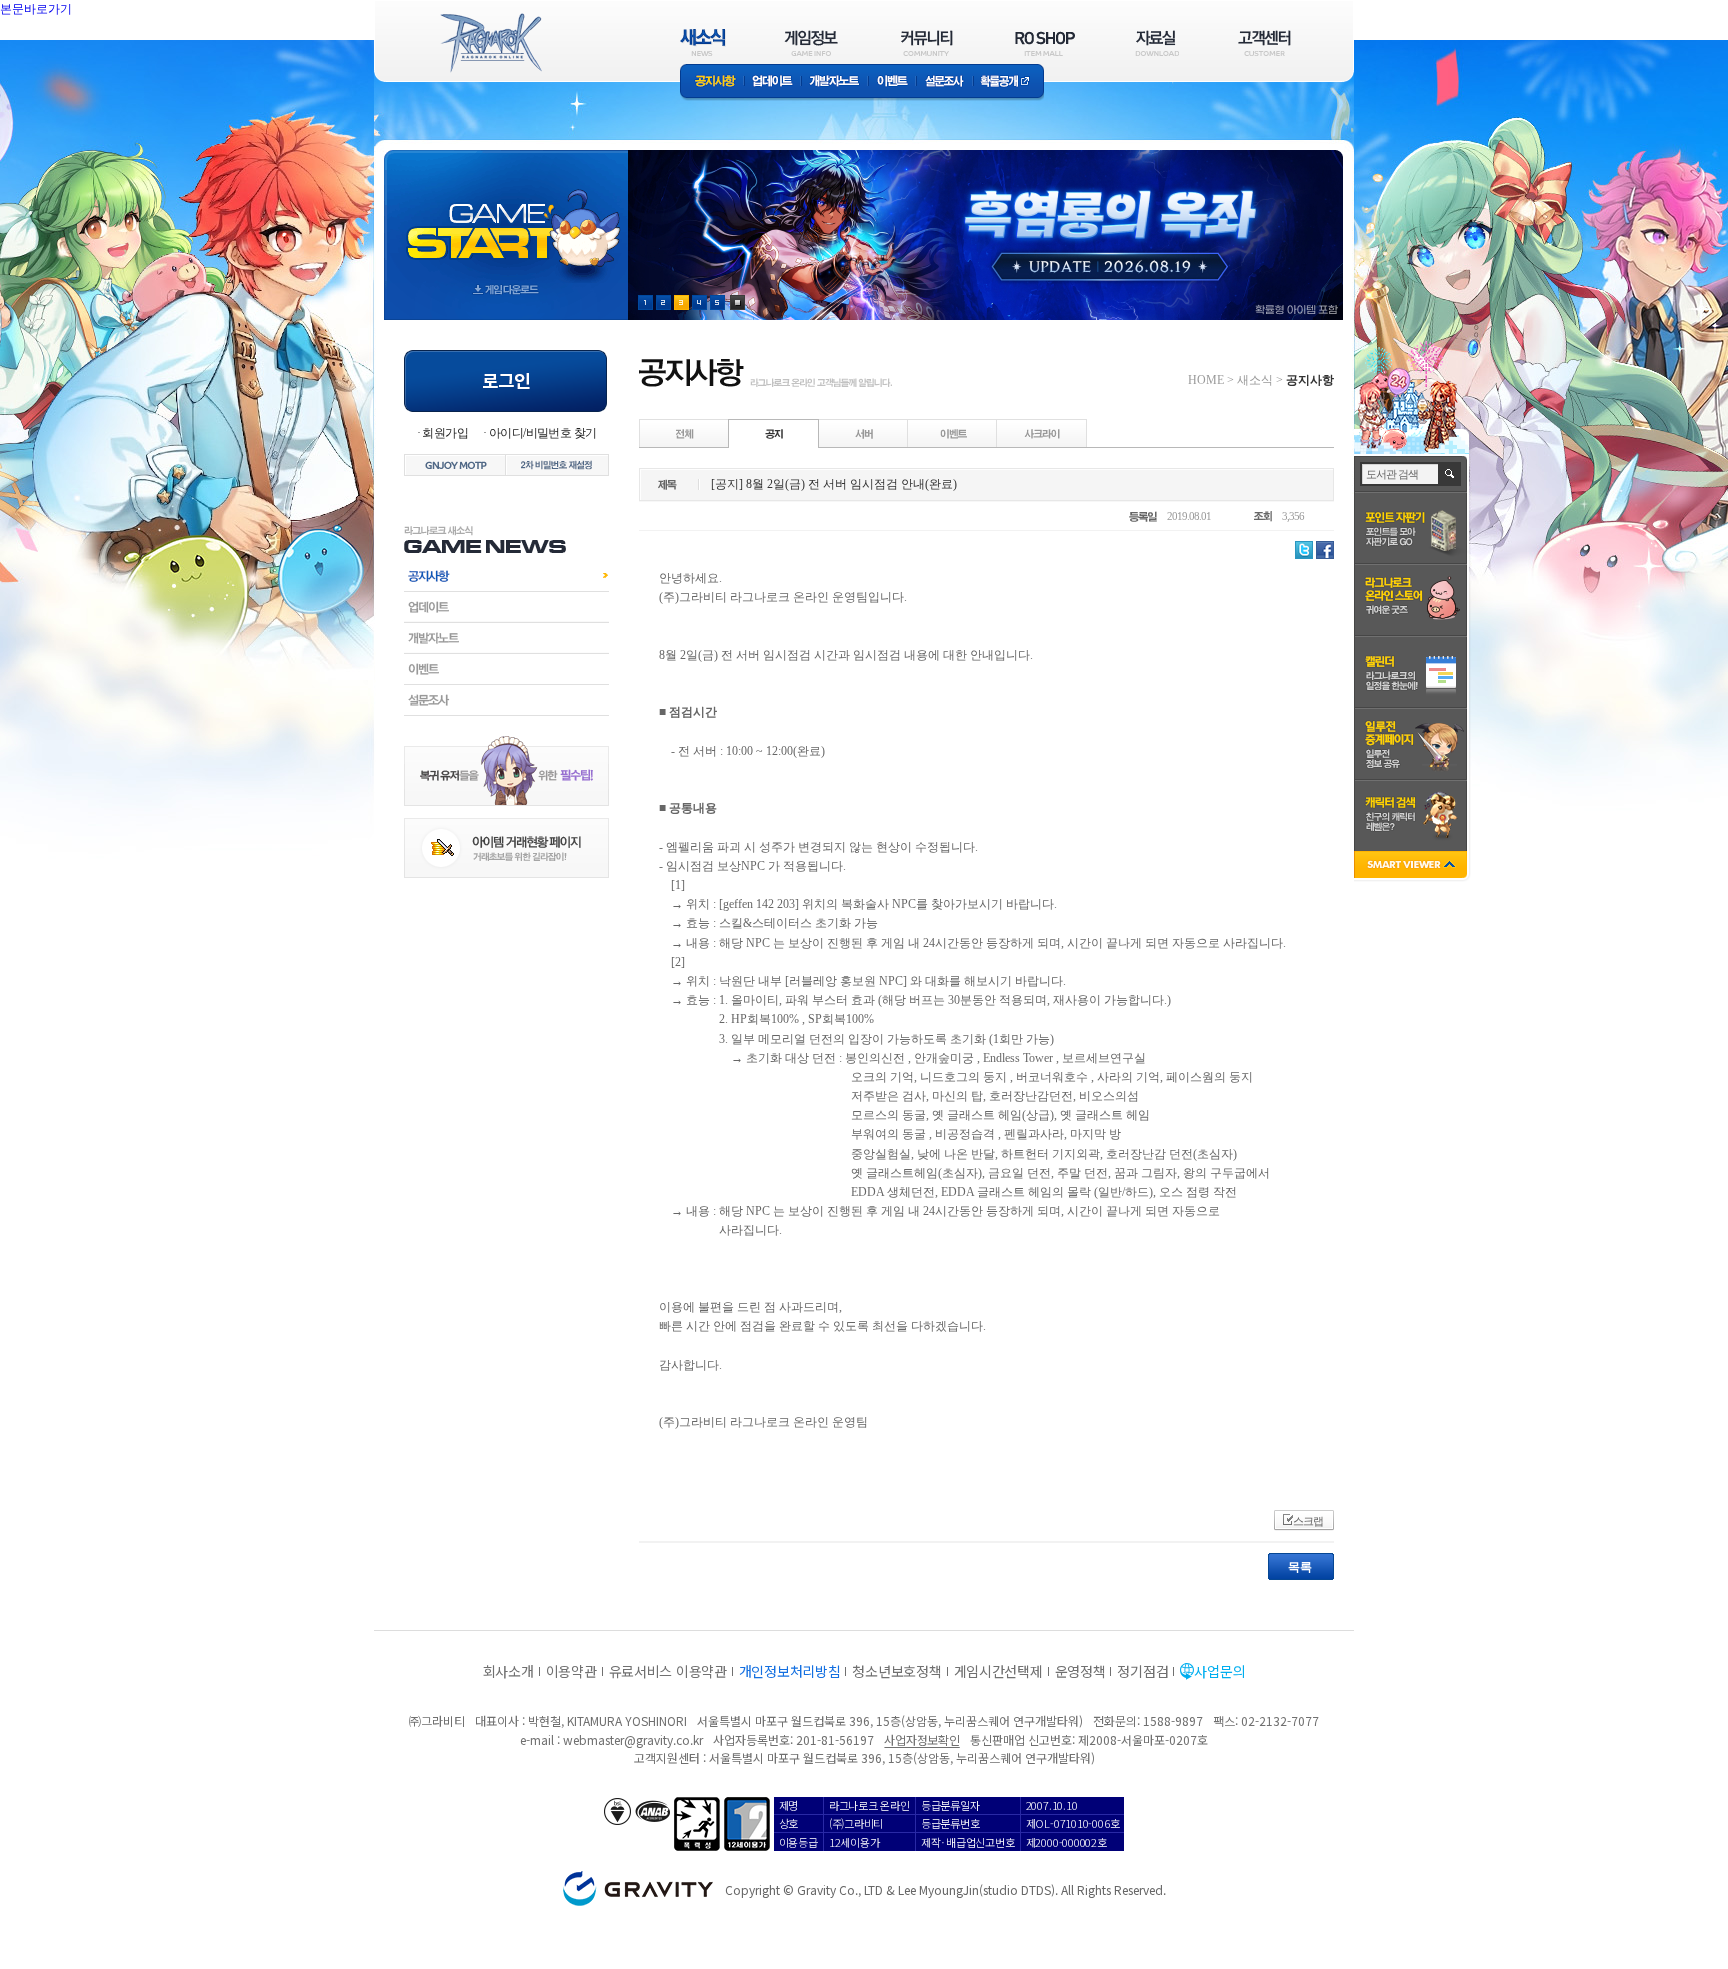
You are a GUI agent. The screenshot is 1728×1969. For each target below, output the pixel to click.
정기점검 (1142, 1671)
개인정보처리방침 (790, 1671)
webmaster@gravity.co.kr (633, 1739)
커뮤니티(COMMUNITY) (927, 42)
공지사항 (712, 82)
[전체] (685, 433)
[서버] (864, 433)
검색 (1450, 474)
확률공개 (1008, 82)
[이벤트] (953, 433)
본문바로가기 (80, 54)
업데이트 (772, 82)
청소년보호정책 (896, 1671)
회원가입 (445, 433)
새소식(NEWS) (703, 42)
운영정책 (1080, 1671)
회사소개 (508, 1671)
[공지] (774, 433)
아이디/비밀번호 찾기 (542, 433)
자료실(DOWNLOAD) (1156, 42)
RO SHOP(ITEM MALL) (1045, 42)
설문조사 (944, 82)
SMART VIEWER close (1412, 866)
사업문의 (1219, 1671)
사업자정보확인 (921, 1739)
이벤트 (892, 82)
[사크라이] (1042, 433)
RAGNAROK (490, 43)
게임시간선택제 (998, 1671)
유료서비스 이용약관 (668, 1671)
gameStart (506, 216)
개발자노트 (834, 82)
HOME (1206, 380)
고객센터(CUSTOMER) (1264, 42)
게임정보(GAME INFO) (811, 42)
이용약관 (571, 1671)
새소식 (1255, 380)
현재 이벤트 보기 (737, 302)
